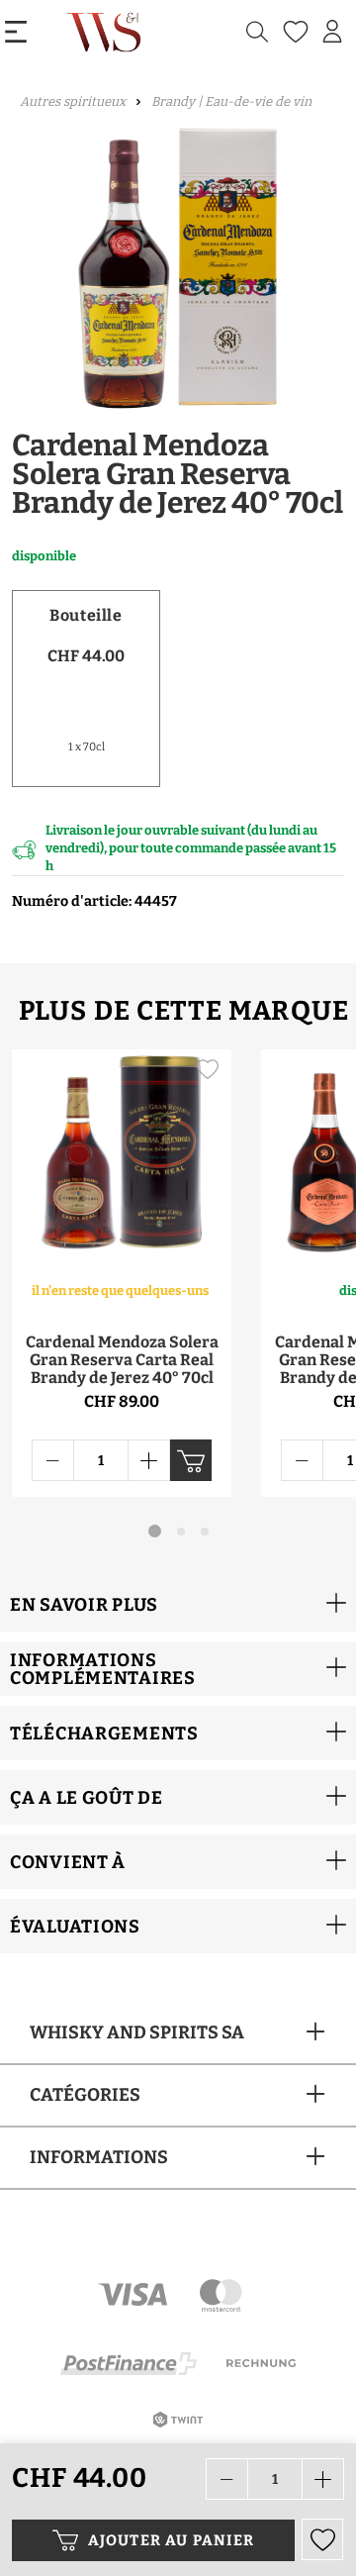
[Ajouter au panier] (191, 1460)
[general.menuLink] (16, 32)
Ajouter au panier (171, 2540)
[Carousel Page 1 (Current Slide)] (155, 1531)
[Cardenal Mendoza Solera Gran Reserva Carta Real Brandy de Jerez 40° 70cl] (122, 1154)
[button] (178, 1604)
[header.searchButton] (257, 32)
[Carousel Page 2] (181, 1532)
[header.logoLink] (106, 32)
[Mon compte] (332, 32)
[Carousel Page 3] (205, 1532)
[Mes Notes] (293, 32)
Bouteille (86, 615)
